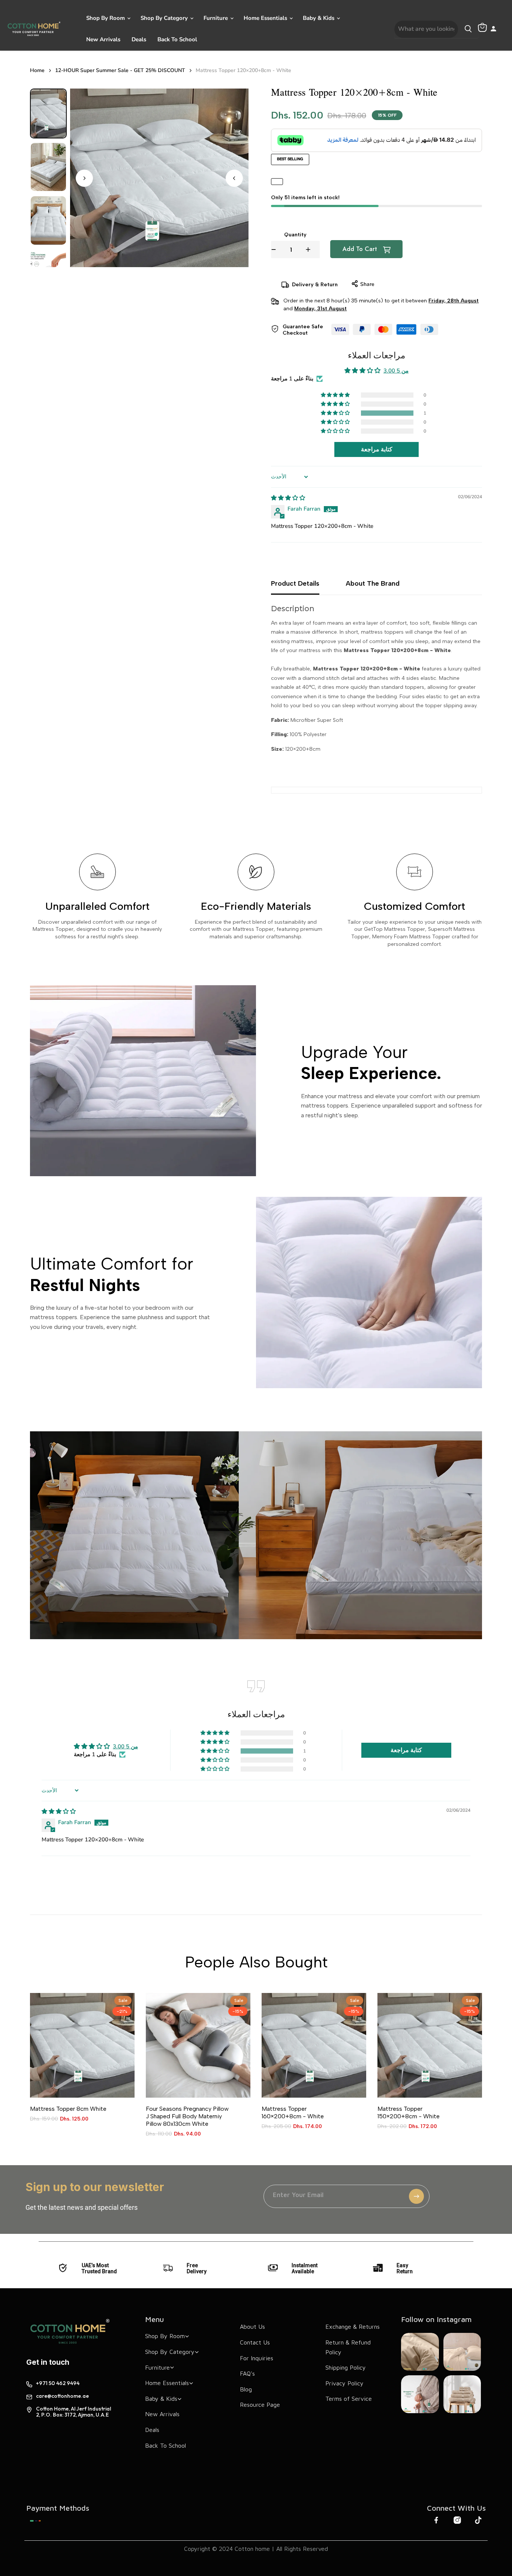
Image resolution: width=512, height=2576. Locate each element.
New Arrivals (103, 39)
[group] (48, 113)
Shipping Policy (346, 2367)
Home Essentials (266, 18)
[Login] (493, 29)
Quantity (295, 235)
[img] (288, 498)
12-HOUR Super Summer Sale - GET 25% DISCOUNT (120, 71)
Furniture (216, 18)
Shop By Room (106, 18)
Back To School (177, 39)
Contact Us (255, 2342)
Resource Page (260, 2405)
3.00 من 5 (396, 371)
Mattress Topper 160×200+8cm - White (293, 2112)
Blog (246, 2389)
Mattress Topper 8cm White (68, 2109)
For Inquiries (257, 2358)
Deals (139, 39)
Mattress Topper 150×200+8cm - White (409, 2112)
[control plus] (313, 249)
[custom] (35, 2521)
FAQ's (247, 2373)
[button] (336, 413)
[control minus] (274, 249)
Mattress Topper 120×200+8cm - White (243, 71)
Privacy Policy (344, 2383)
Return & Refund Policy (348, 2347)
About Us (252, 2327)
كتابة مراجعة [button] (377, 449)
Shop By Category (165, 18)
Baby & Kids (319, 18)
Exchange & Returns (353, 2327)
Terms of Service (349, 2399)
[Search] (468, 29)
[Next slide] (84, 178)
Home (37, 71)
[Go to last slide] (234, 178)
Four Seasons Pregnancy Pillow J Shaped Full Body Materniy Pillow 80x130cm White (187, 2116)
